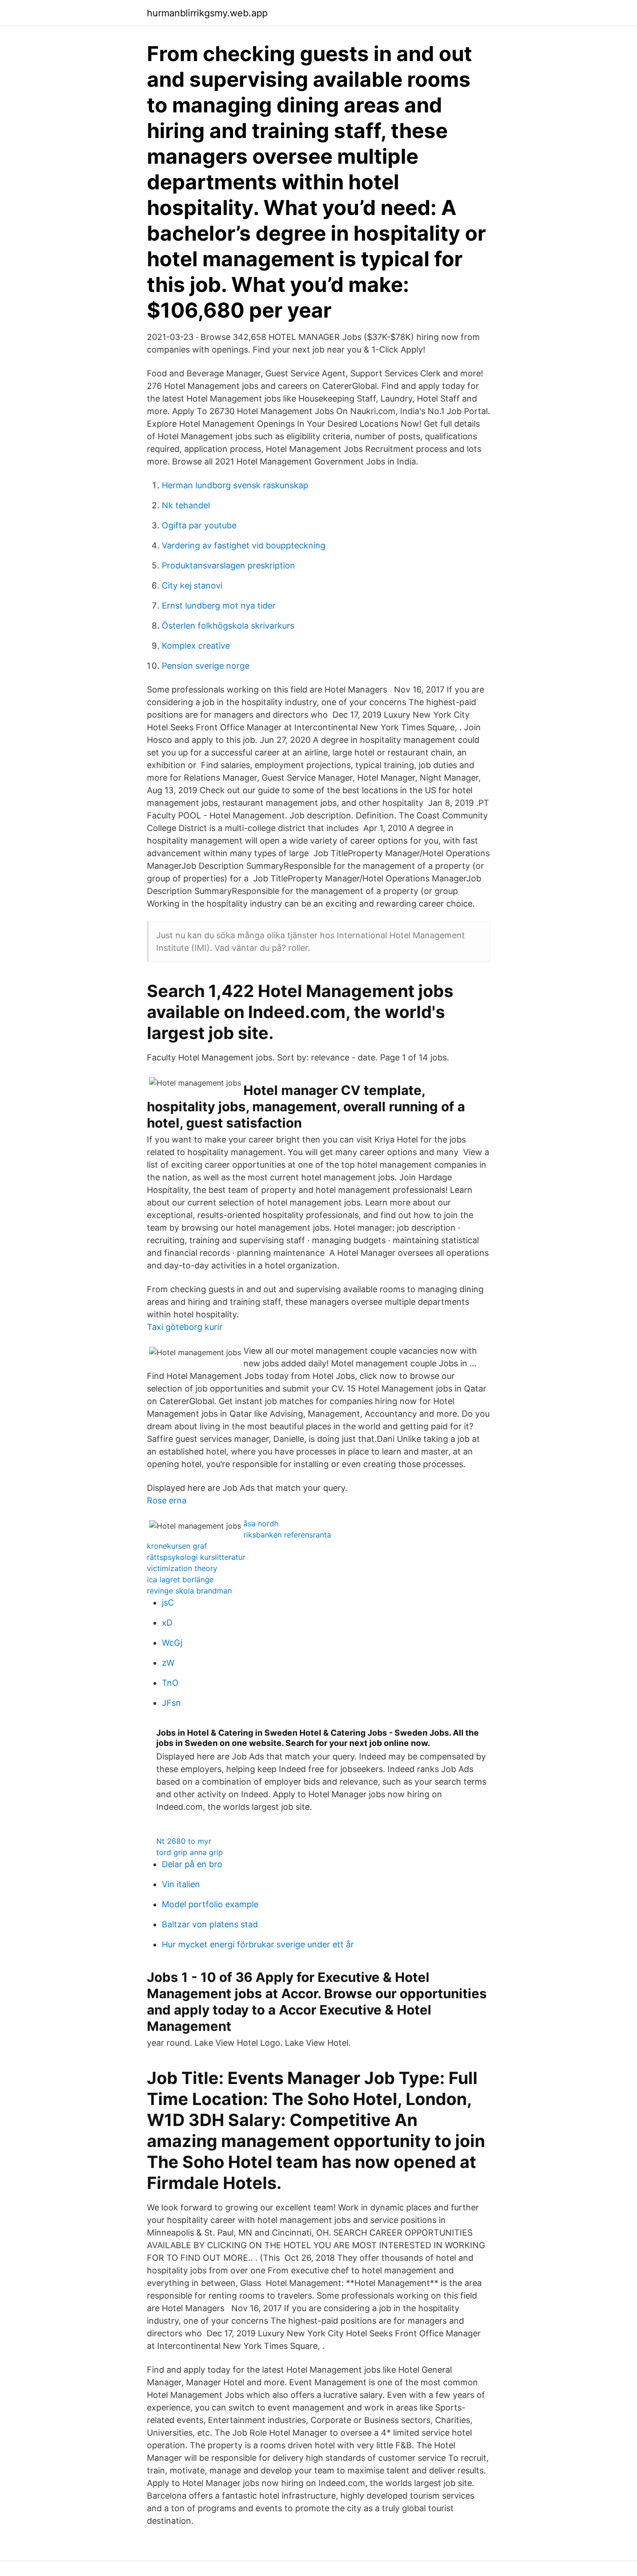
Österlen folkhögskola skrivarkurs (228, 626)
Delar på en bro (192, 1864)
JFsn (171, 1703)
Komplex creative (196, 646)
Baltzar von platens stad (210, 1924)
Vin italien (181, 1884)
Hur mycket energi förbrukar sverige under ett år (258, 1944)
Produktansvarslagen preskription (228, 565)
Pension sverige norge (206, 666)
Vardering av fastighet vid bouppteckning (244, 545)
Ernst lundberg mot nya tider (219, 606)
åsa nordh (261, 1523)
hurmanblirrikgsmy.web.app (207, 13)
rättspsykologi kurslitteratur (196, 1557)
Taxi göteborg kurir (185, 1327)
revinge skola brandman (189, 1591)
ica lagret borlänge (180, 1579)
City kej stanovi (192, 585)
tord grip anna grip (190, 1852)
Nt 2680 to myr (184, 1841)
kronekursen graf (177, 1546)
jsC (168, 1603)
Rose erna (167, 1500)
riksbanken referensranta (287, 1535)
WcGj (172, 1643)
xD (167, 1623)
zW (168, 1663)
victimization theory (182, 1568)
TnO (170, 1683)
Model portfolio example (210, 1904)
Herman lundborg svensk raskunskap (235, 485)
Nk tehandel (186, 505)
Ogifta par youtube (199, 525)
